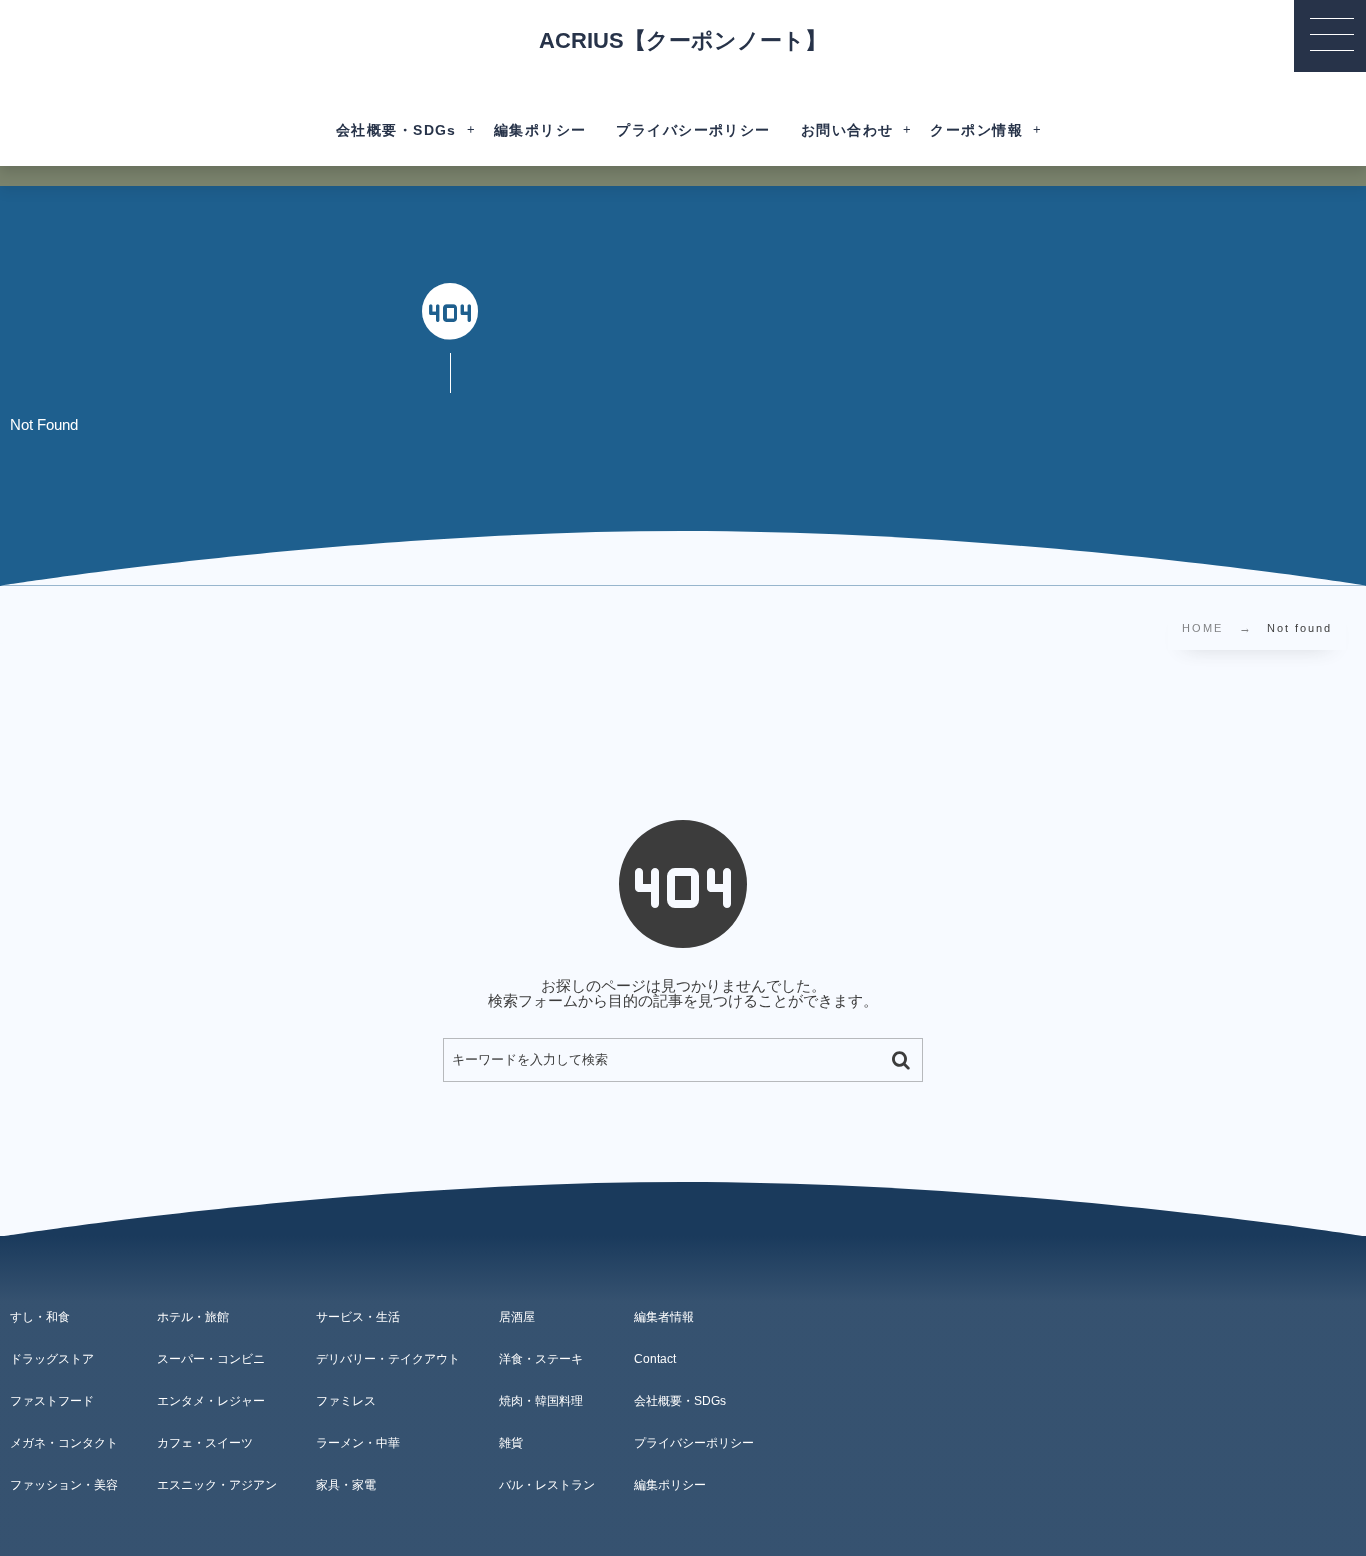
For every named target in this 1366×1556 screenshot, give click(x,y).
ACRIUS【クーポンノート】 (683, 41)
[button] (1330, 36)
